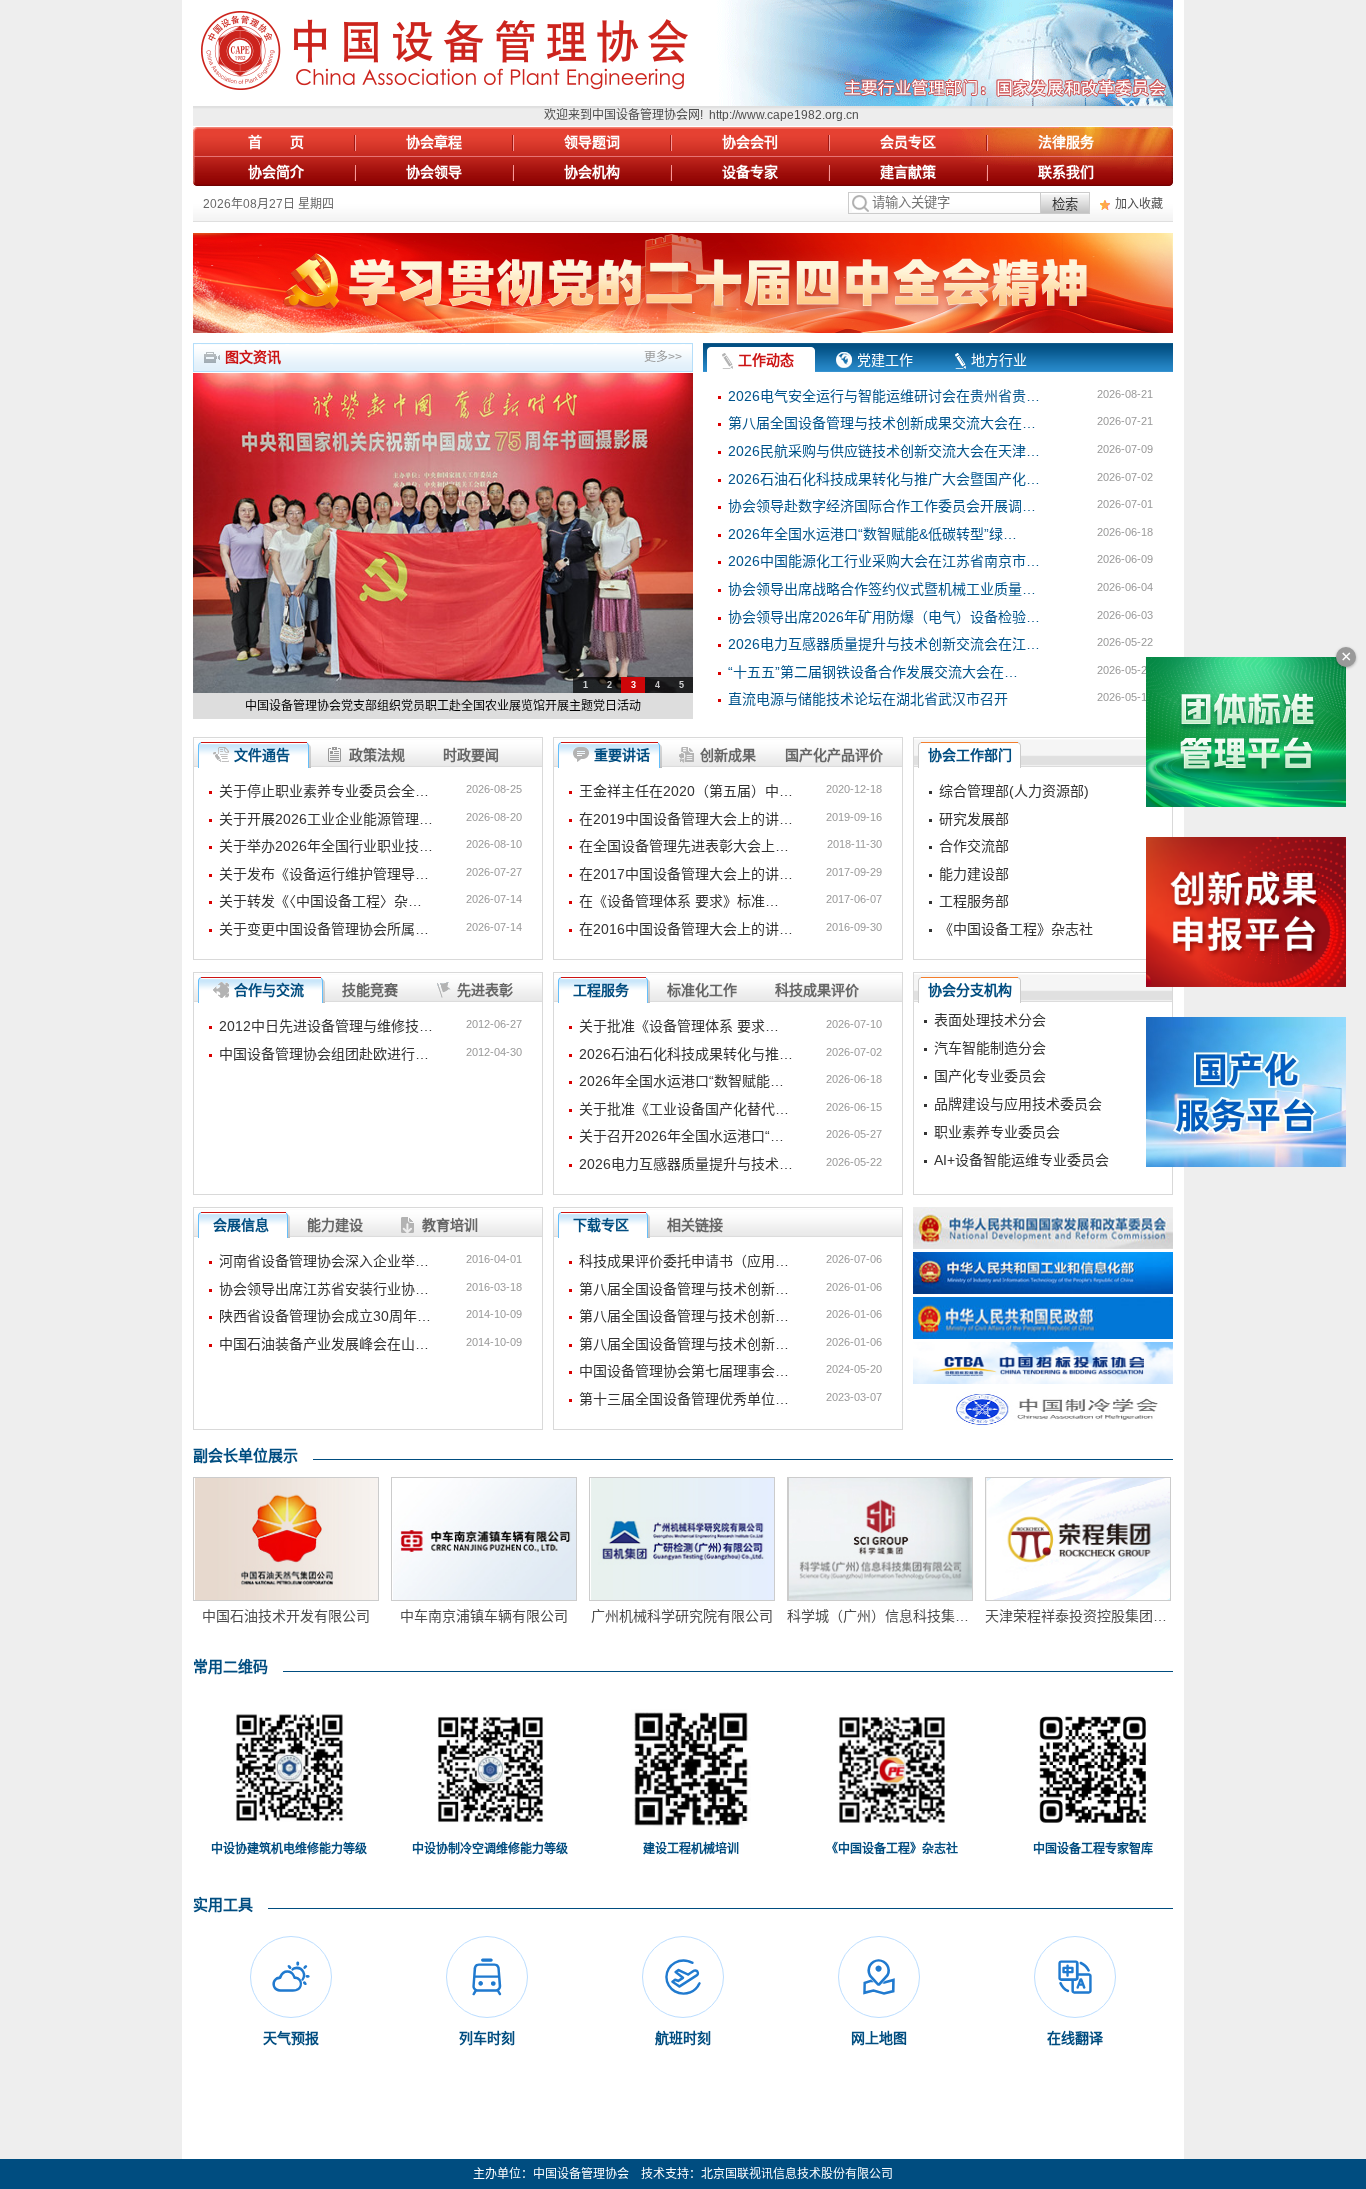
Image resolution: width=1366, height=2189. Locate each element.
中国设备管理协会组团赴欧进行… (324, 1054)
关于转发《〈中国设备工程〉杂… (320, 901)
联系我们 (1066, 172)
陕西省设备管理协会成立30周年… (325, 1316)
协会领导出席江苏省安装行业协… (324, 1289)
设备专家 (750, 172)
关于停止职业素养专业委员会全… (324, 791)
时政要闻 (471, 755)
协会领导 (434, 172)
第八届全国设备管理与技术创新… (684, 1289)
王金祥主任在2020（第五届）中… (686, 791)
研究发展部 (974, 819)
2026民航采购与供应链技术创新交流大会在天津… (884, 451)
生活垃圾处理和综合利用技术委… (1039, 1161)
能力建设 (335, 1225)
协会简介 (276, 172)
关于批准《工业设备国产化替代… (684, 1109)
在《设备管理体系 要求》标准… (679, 901)
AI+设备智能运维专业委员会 (1021, 1133)
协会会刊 (750, 142)
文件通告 (262, 755)
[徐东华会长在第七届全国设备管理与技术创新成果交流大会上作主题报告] (443, 533)
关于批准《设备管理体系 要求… (679, 1026)
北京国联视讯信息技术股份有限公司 (797, 2174)
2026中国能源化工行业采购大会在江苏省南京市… (884, 561)
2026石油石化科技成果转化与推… (686, 1054)
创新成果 (728, 755)
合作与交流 (269, 990)
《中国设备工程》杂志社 (1016, 929)
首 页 (276, 142)
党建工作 (885, 360)
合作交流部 (974, 846)
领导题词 (592, 142)
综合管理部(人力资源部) (1014, 791)
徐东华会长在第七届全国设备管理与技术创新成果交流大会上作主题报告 (443, 706)
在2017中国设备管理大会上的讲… (686, 874)
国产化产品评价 (834, 755)
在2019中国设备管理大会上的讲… (686, 819)
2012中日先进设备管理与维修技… (326, 1026)
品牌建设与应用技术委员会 (1018, 1077)
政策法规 (377, 755)
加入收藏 (1139, 204)
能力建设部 (974, 874)
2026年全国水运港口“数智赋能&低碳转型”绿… (872, 534)
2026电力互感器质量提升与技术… (686, 1164)
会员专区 (908, 142)
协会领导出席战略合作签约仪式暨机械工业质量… (882, 589)
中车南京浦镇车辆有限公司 (286, 1616)
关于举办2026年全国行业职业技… (326, 846)
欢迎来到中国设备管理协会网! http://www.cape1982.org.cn (656, 115)
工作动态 (766, 360)
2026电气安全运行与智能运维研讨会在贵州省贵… (884, 396)
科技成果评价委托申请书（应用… (684, 1261)
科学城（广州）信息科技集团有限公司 (682, 1616)
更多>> (663, 357)
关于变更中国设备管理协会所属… (324, 929)
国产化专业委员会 (990, 1049)
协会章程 (434, 142)
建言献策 (908, 172)
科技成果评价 (817, 990)
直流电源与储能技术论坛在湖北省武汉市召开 (868, 699)
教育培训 (450, 1225)
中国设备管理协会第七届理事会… (684, 1371)
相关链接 (695, 1225)
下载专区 (601, 1225)
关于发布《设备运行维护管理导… (324, 874)
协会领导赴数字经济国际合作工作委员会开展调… (882, 506)
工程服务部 (974, 901)
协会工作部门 (970, 755)
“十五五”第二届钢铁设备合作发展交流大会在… (873, 672)
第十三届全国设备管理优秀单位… (684, 1399)
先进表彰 (485, 990)
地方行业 (999, 360)
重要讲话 (622, 755)
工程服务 (601, 990)
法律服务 (1066, 142)
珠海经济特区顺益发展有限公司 (1078, 1616)
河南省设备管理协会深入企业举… (324, 1261)
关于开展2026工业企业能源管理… (326, 819)
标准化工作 (702, 990)
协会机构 (592, 172)
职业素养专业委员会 (997, 1105)
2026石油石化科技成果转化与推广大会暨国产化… (884, 479)
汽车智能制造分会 (990, 1021)
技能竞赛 (370, 990)
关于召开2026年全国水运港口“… (681, 1136)
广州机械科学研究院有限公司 (484, 1616)
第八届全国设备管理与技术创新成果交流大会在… (882, 423)
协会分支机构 (970, 990)
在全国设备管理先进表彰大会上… (684, 846)
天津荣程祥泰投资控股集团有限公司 (880, 1616)
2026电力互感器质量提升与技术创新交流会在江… (884, 644)
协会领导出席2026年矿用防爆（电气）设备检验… (884, 617)
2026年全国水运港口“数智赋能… (681, 1081)
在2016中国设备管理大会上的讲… (686, 929)
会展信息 (241, 1225)
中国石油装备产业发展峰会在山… (324, 1344)
